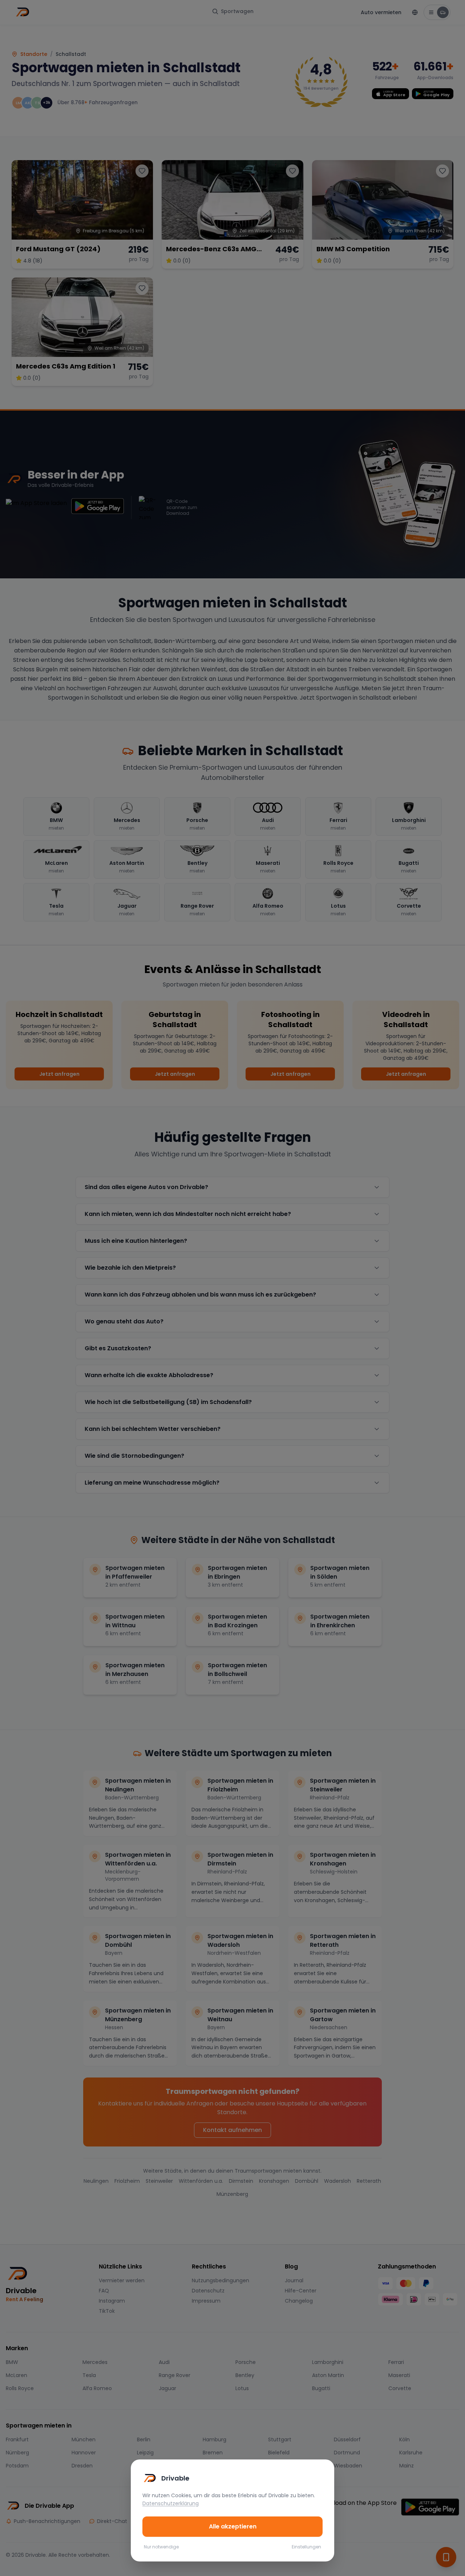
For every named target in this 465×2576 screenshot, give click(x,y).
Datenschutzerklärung (171, 2503)
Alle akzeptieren (233, 2526)
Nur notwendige (161, 2547)
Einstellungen (306, 2547)
